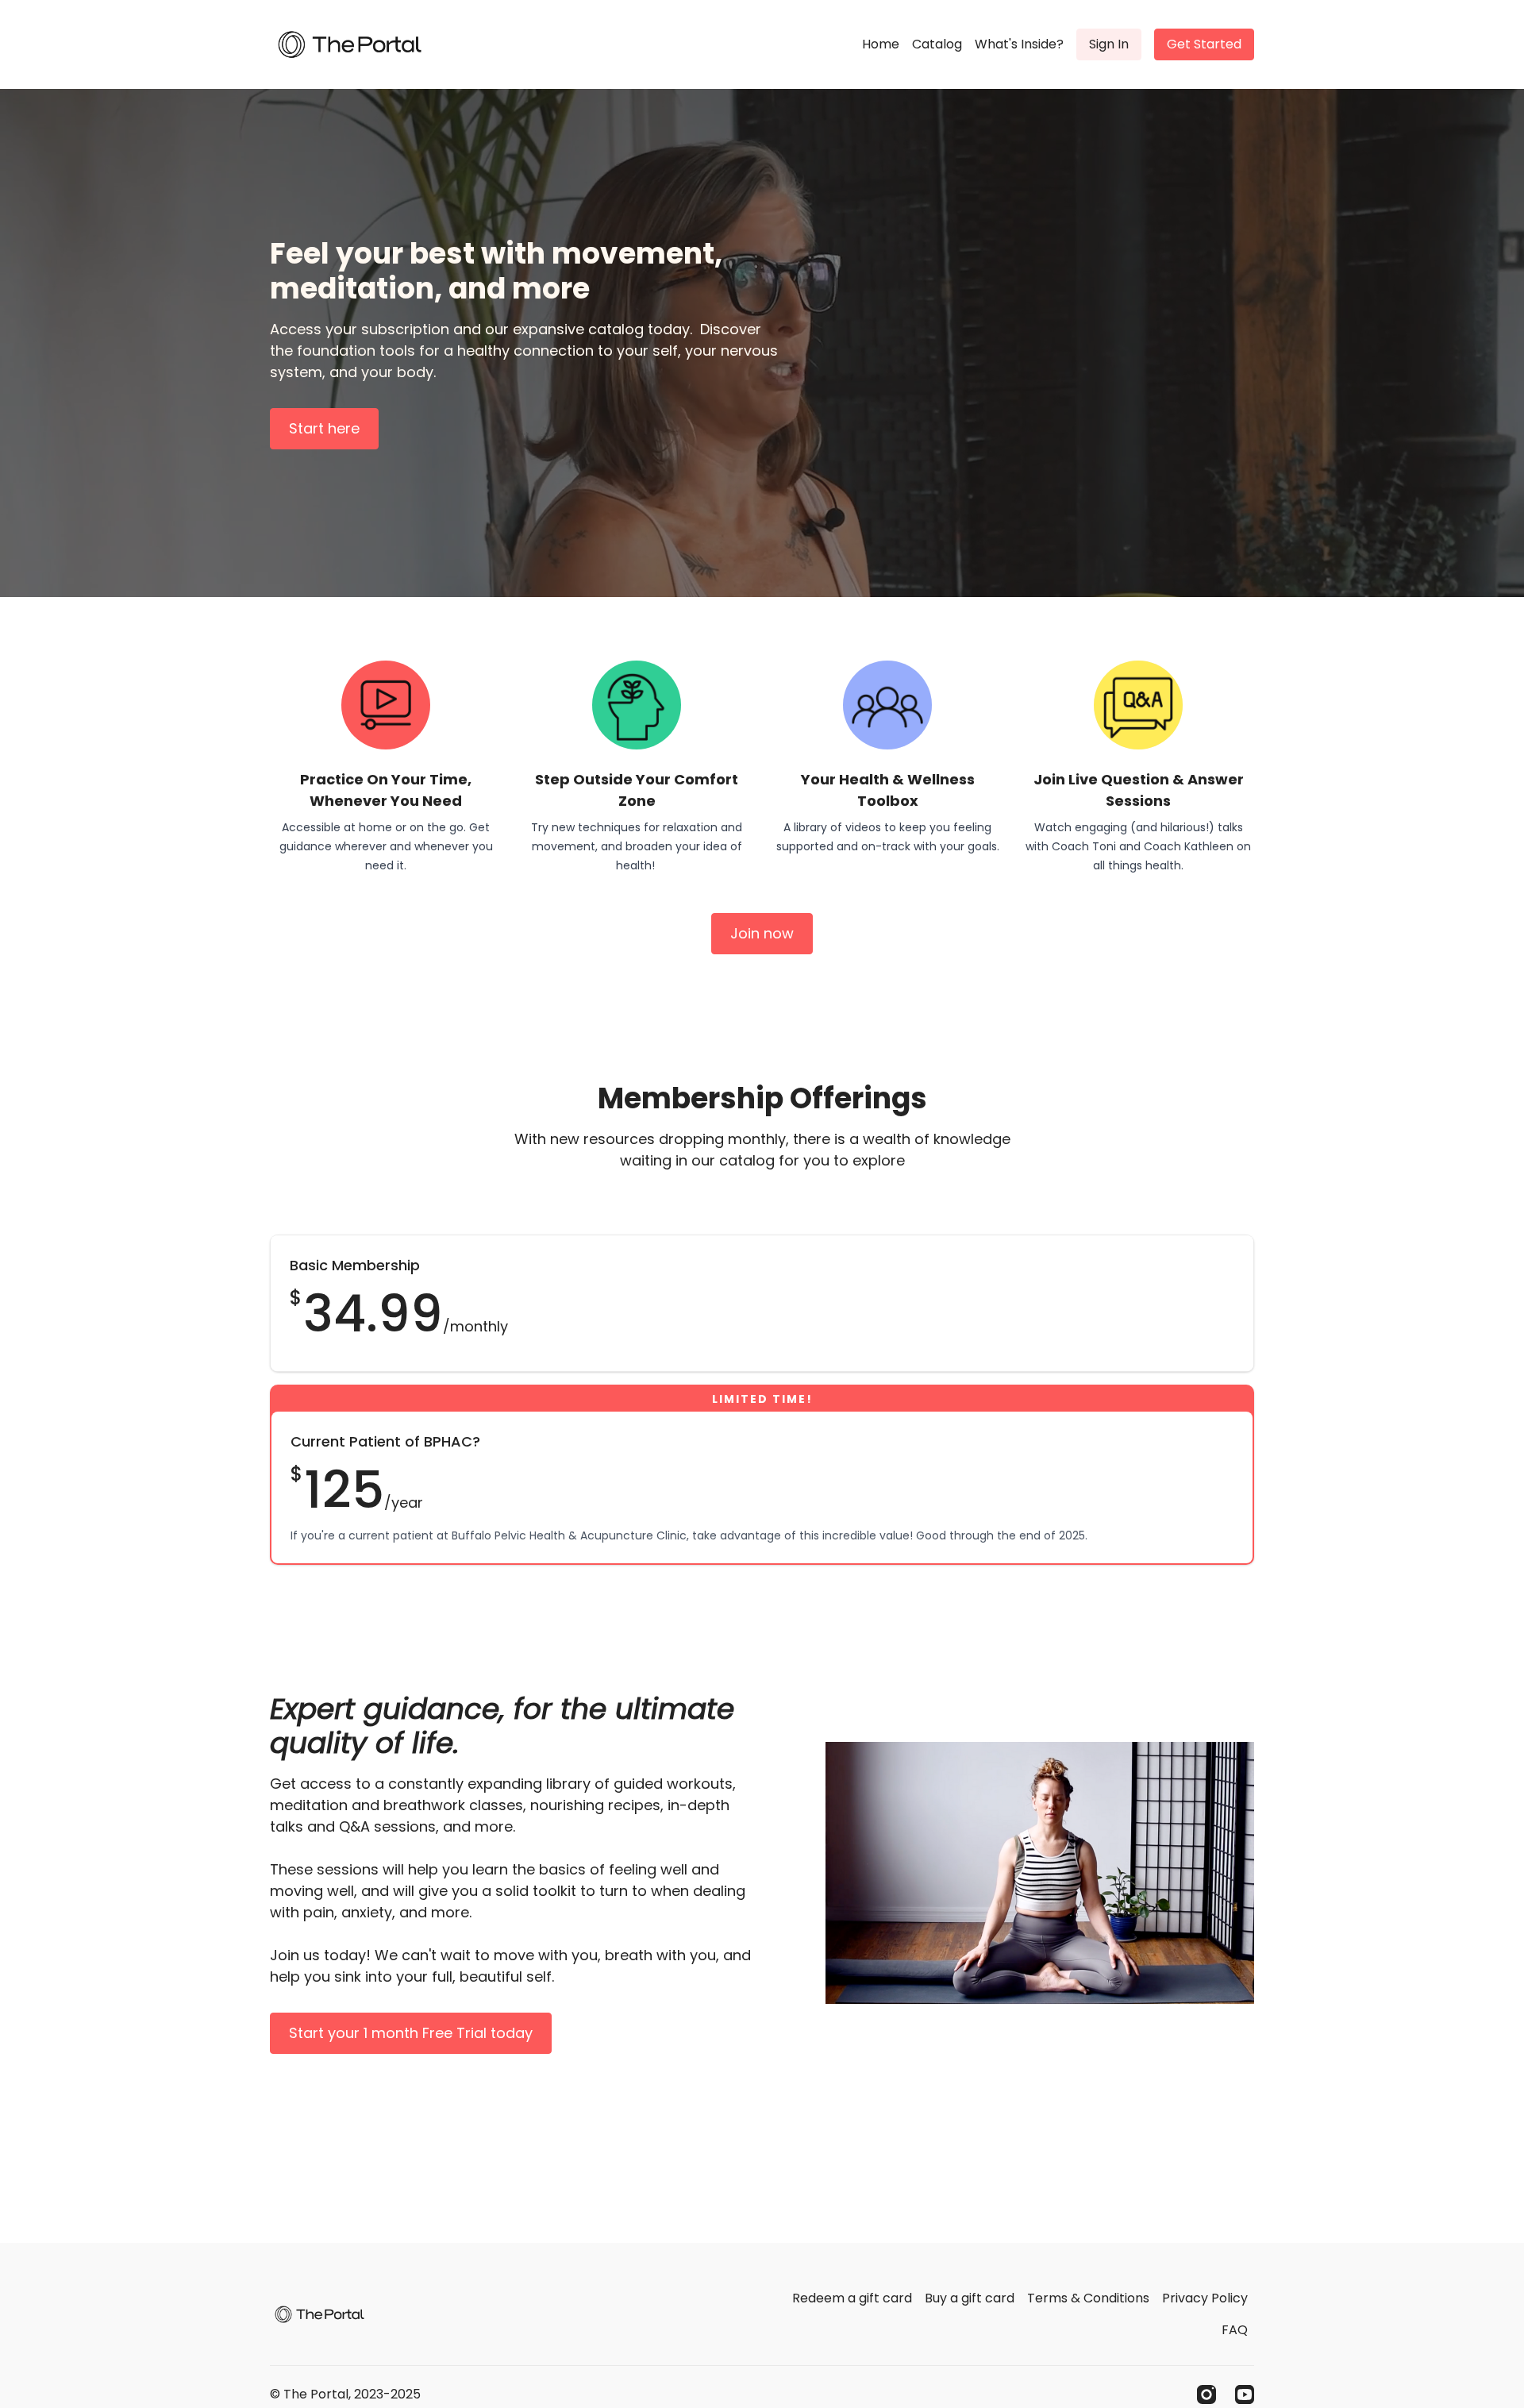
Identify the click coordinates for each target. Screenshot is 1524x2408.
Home (881, 44)
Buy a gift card (970, 2298)
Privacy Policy (1205, 2298)
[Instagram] (1206, 2395)
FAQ (1235, 2330)
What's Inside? (1019, 44)
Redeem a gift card (852, 2298)
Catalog (937, 44)
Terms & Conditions (1088, 2298)
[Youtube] (1245, 2395)
